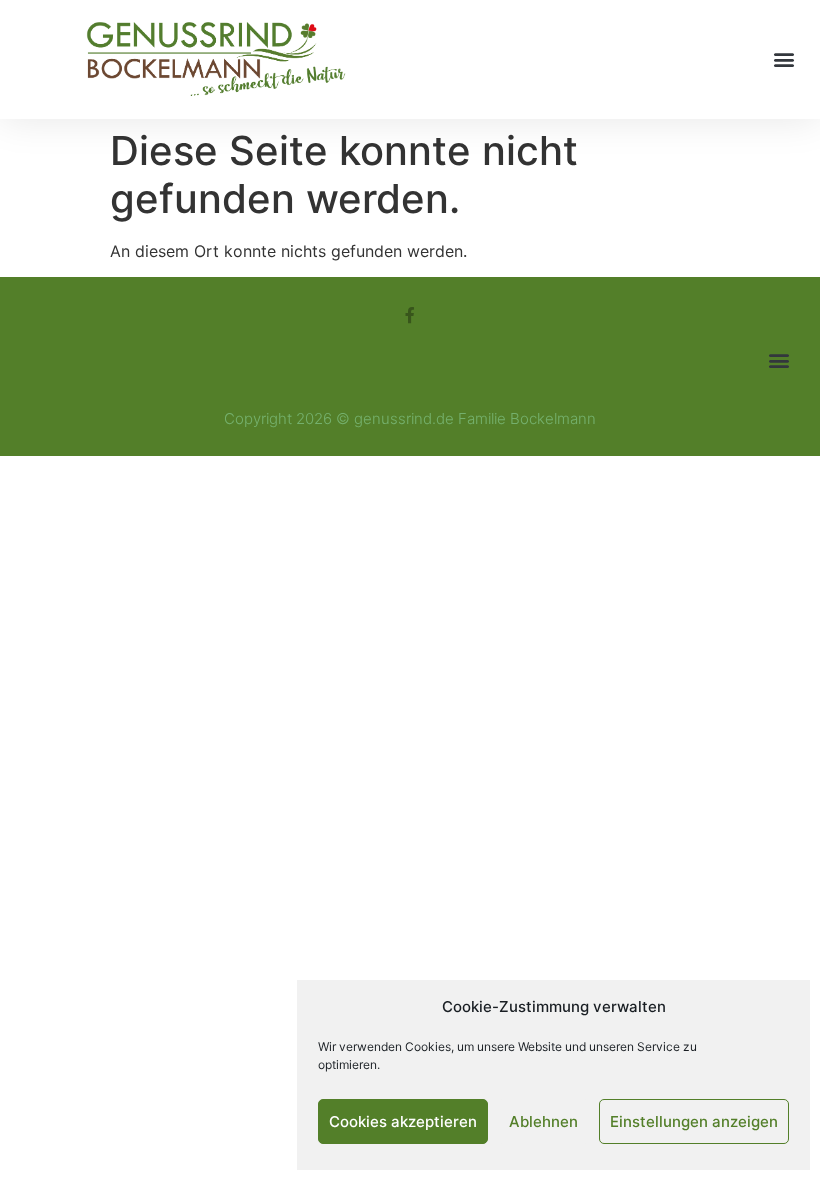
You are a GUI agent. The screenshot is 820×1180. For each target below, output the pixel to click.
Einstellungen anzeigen (694, 1121)
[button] (783, 59)
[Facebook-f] (410, 315)
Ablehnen (543, 1121)
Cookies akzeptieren (403, 1121)
